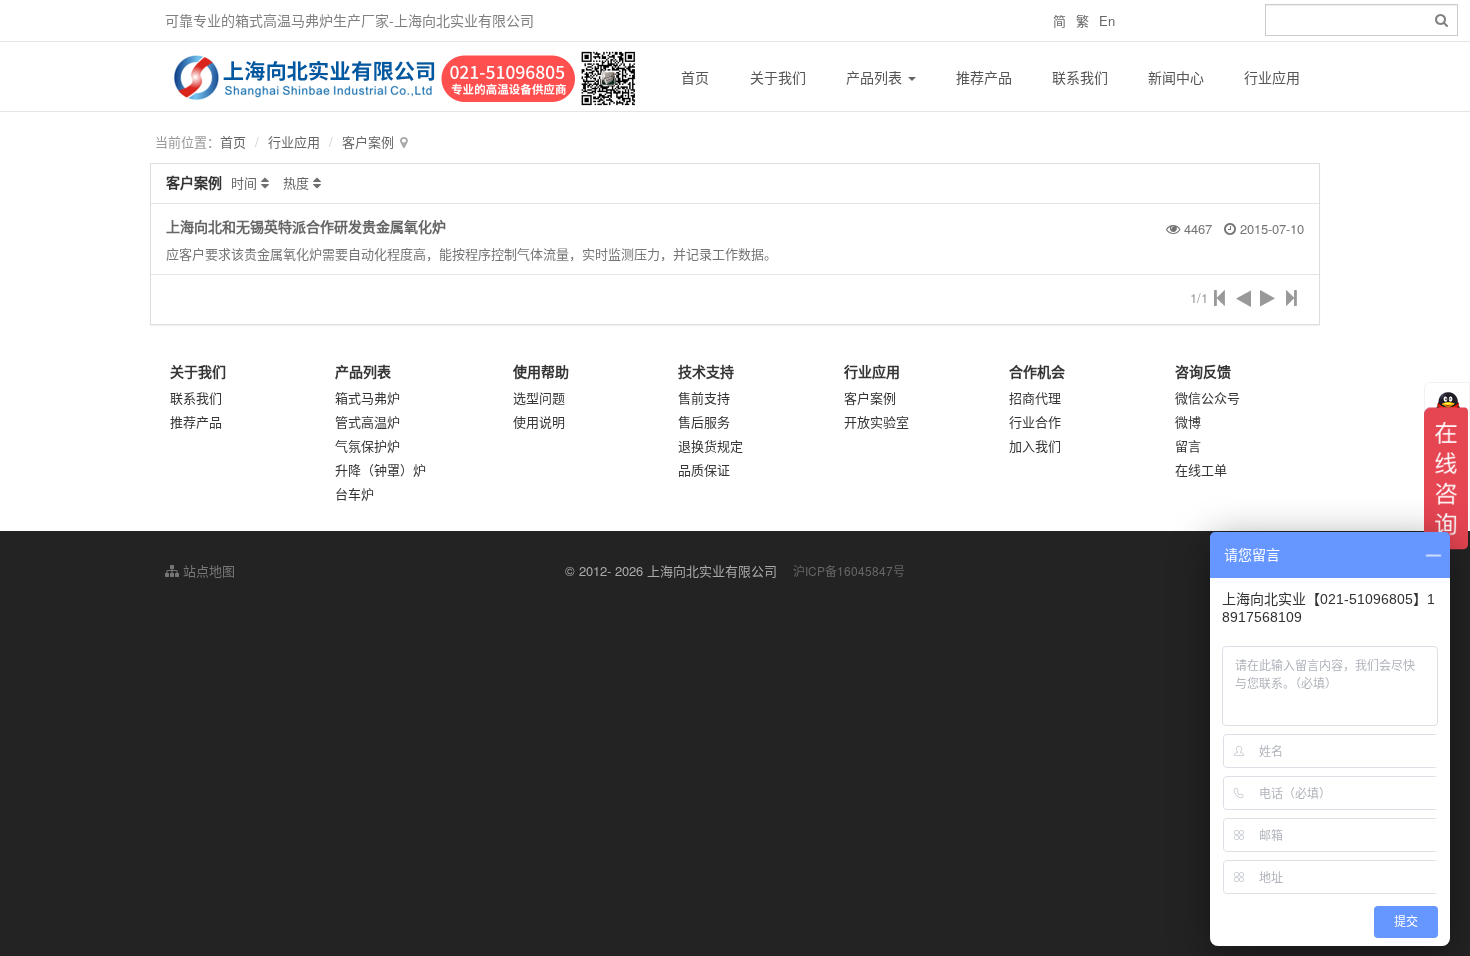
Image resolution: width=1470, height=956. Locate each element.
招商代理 (1035, 397)
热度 (296, 182)
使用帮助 (541, 371)
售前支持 (704, 397)
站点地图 (207, 570)
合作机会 (1037, 371)
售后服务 (704, 421)
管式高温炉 (367, 421)
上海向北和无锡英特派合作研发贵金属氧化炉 (306, 226)
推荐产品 (984, 77)
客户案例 (368, 141)
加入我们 (1035, 445)
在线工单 (1201, 469)
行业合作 (1035, 421)
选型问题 (539, 397)
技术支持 (706, 371)
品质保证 (704, 469)
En (1107, 20)
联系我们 (1080, 77)
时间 (244, 182)
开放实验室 (876, 421)
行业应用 (1272, 77)
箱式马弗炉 (367, 397)
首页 (695, 77)
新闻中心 (1176, 77)
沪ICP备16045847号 (849, 570)
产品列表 (876, 77)
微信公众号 (1207, 397)
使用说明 (539, 421)
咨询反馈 (1203, 371)
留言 (1188, 445)
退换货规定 (710, 445)
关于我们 (778, 77)
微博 (1188, 421)
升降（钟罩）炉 (380, 469)
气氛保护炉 (367, 445)
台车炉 (354, 493)
